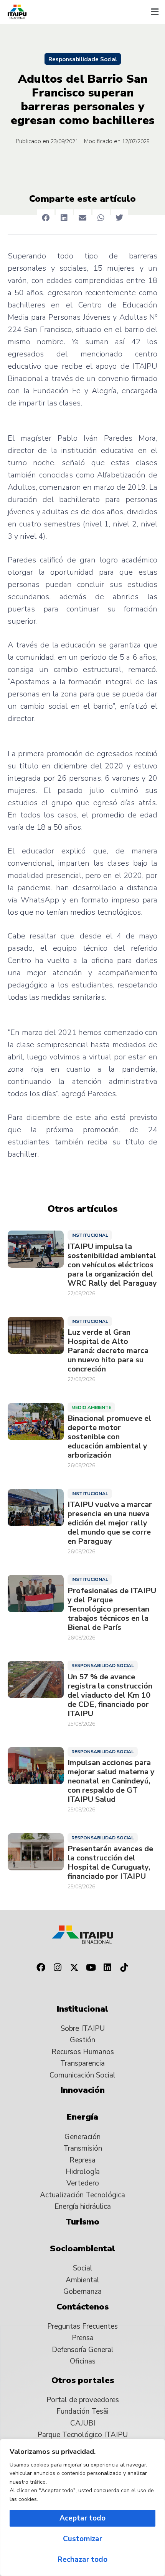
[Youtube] (91, 1968)
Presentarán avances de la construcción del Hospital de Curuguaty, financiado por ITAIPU (110, 1863)
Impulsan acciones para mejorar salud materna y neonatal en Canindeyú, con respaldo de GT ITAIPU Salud (111, 1781)
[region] (82, 2507)
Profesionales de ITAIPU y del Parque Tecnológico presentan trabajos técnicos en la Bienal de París (112, 1609)
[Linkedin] (108, 1968)
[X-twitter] (74, 1968)
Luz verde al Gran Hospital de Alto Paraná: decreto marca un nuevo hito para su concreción (108, 1351)
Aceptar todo (82, 2518)
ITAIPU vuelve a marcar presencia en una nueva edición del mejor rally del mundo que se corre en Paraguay (110, 1523)
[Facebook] (41, 1968)
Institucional (90, 1235)
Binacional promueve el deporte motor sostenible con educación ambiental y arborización (109, 1437)
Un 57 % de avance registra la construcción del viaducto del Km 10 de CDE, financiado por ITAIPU (110, 1695)
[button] (155, 12)
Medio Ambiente (91, 1407)
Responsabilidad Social (103, 1666)
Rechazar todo (82, 2560)
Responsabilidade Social (83, 59)
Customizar (82, 2539)
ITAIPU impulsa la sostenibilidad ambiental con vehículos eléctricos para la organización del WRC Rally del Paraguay (112, 1265)
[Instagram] (58, 1968)
